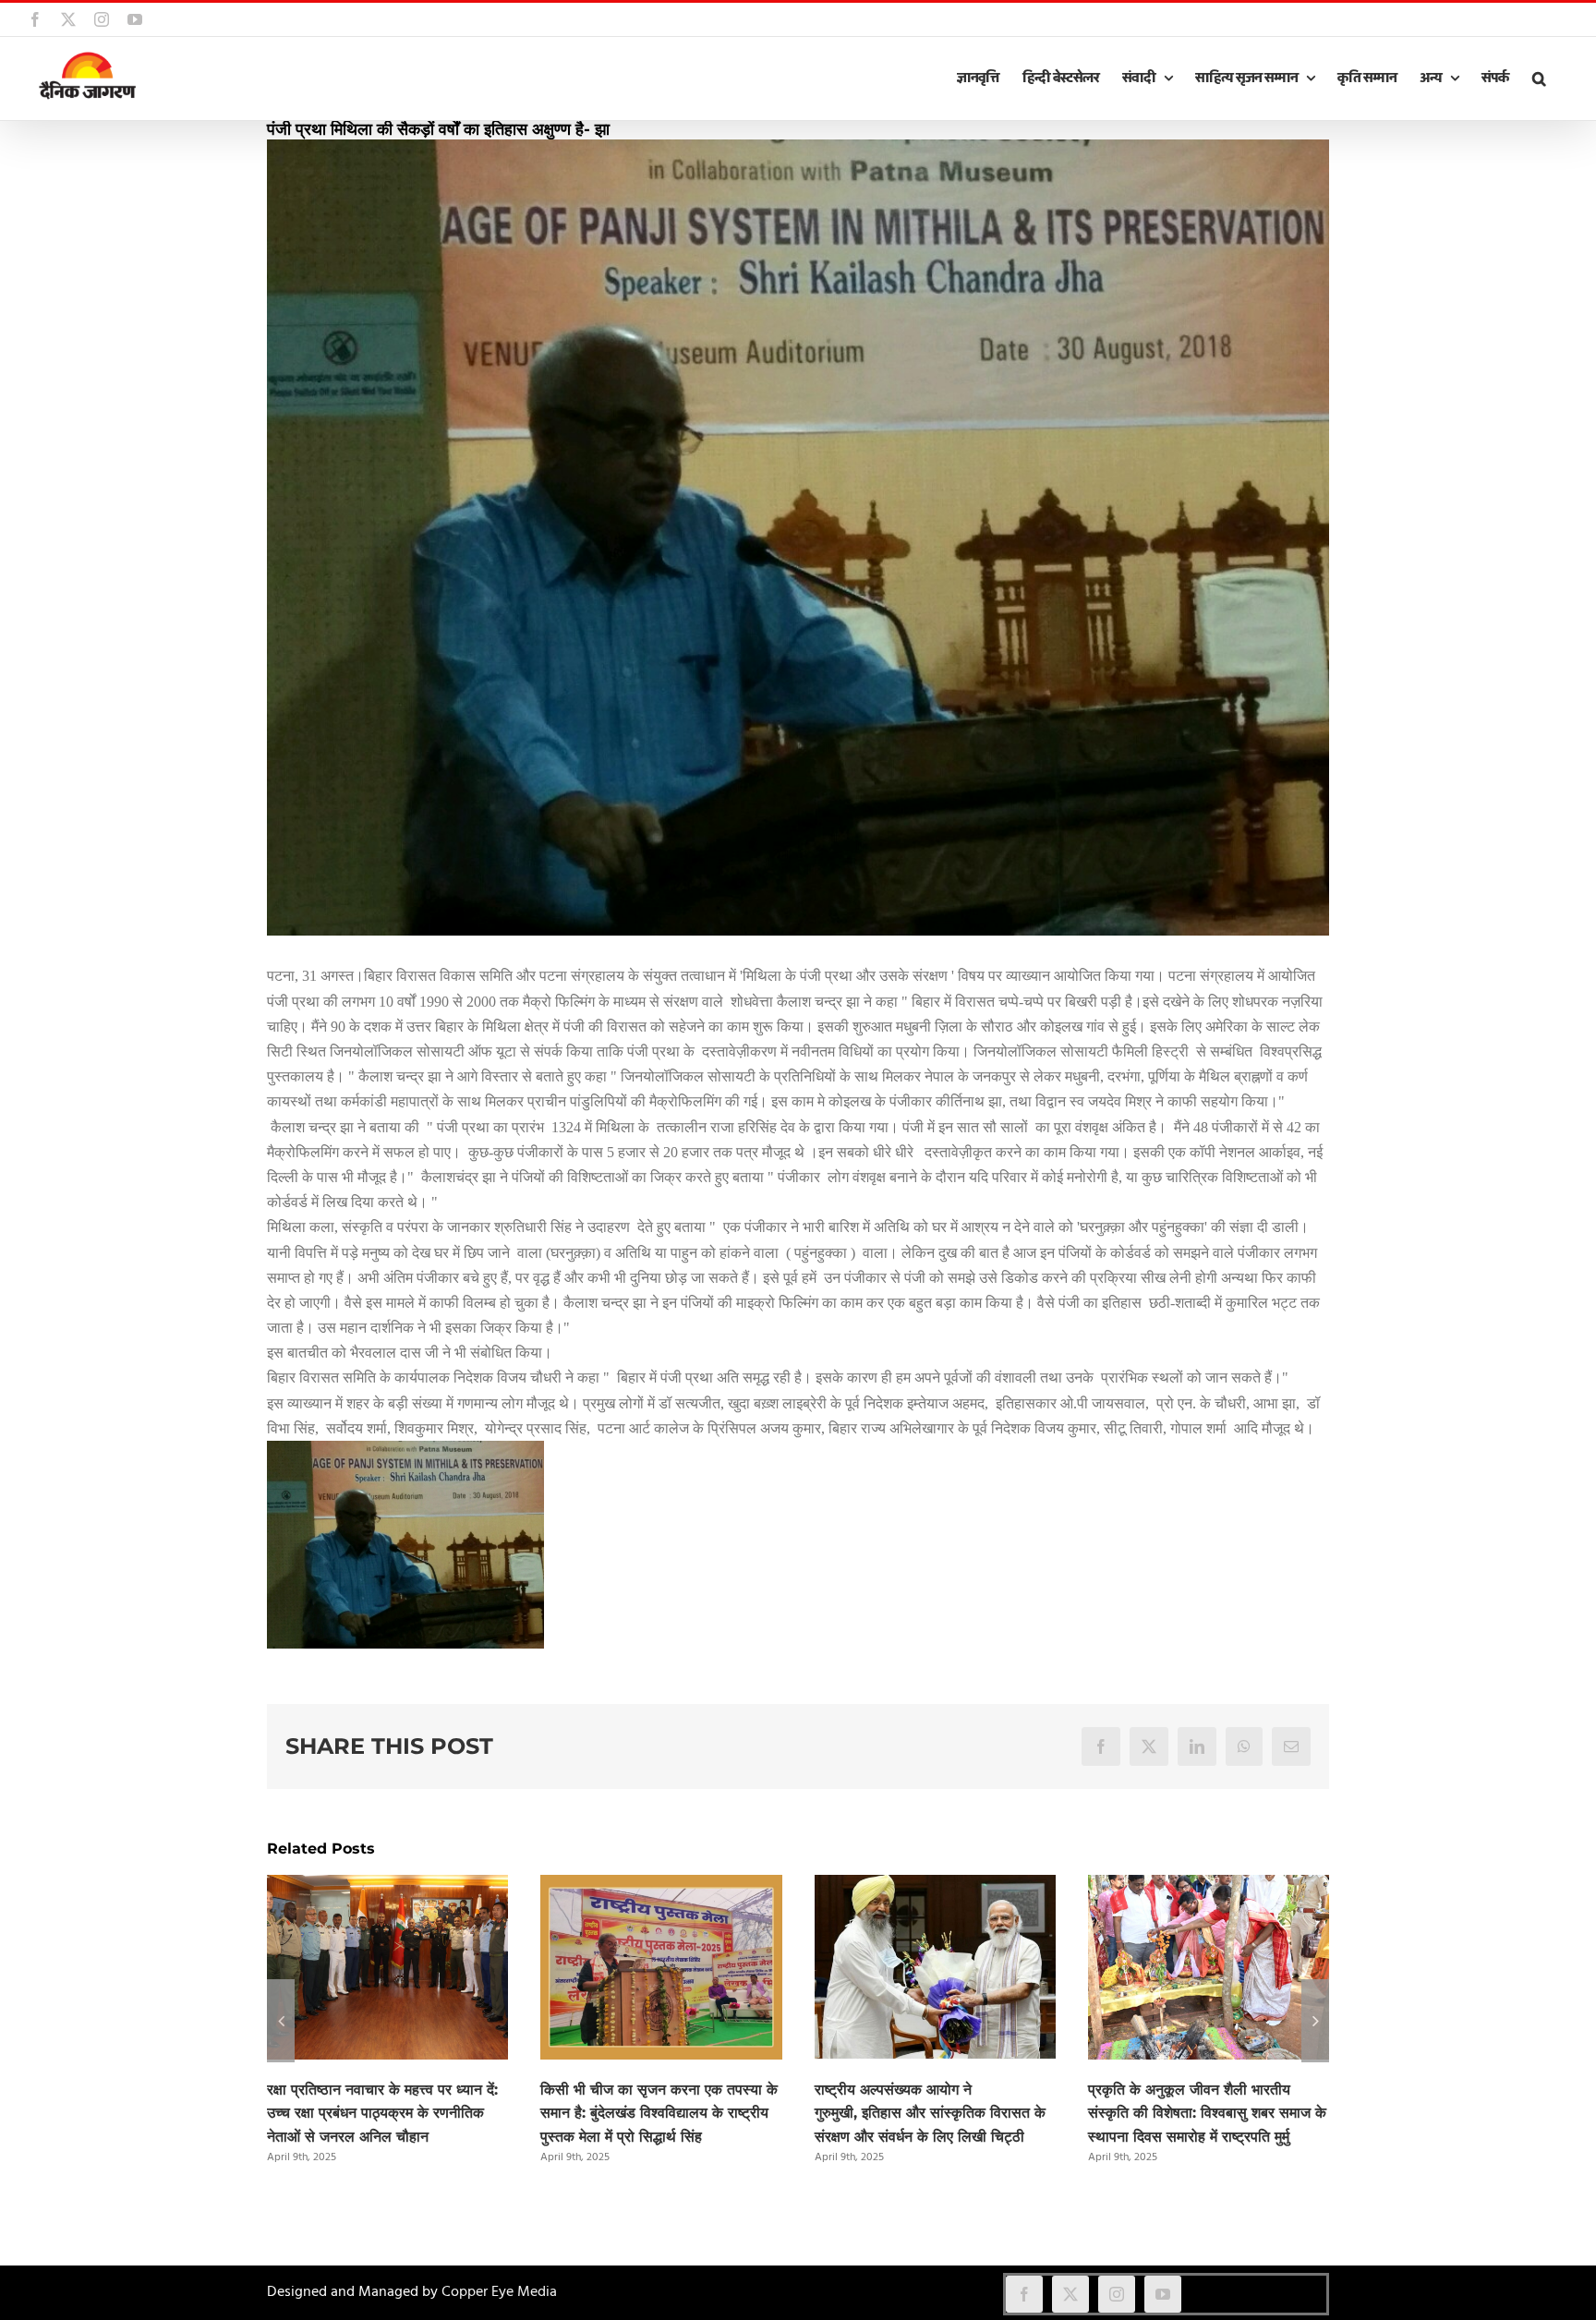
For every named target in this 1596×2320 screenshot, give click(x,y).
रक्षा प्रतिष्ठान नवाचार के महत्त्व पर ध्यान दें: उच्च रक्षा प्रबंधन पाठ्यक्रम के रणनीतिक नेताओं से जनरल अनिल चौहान (382, 2114)
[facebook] (1024, 2294)
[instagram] (1117, 2294)
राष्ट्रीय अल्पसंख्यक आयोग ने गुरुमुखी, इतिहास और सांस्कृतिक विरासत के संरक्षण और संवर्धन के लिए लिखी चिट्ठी (930, 2114)
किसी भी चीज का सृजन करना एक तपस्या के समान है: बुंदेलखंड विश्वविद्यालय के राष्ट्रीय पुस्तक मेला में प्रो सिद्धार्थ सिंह (659, 2114)
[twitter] (1070, 2294)
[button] (1539, 79)
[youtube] (1163, 2294)
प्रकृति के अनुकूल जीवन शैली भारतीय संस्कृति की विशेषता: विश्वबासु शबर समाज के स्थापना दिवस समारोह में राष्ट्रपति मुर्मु (1207, 2114)
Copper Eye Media (499, 2292)
